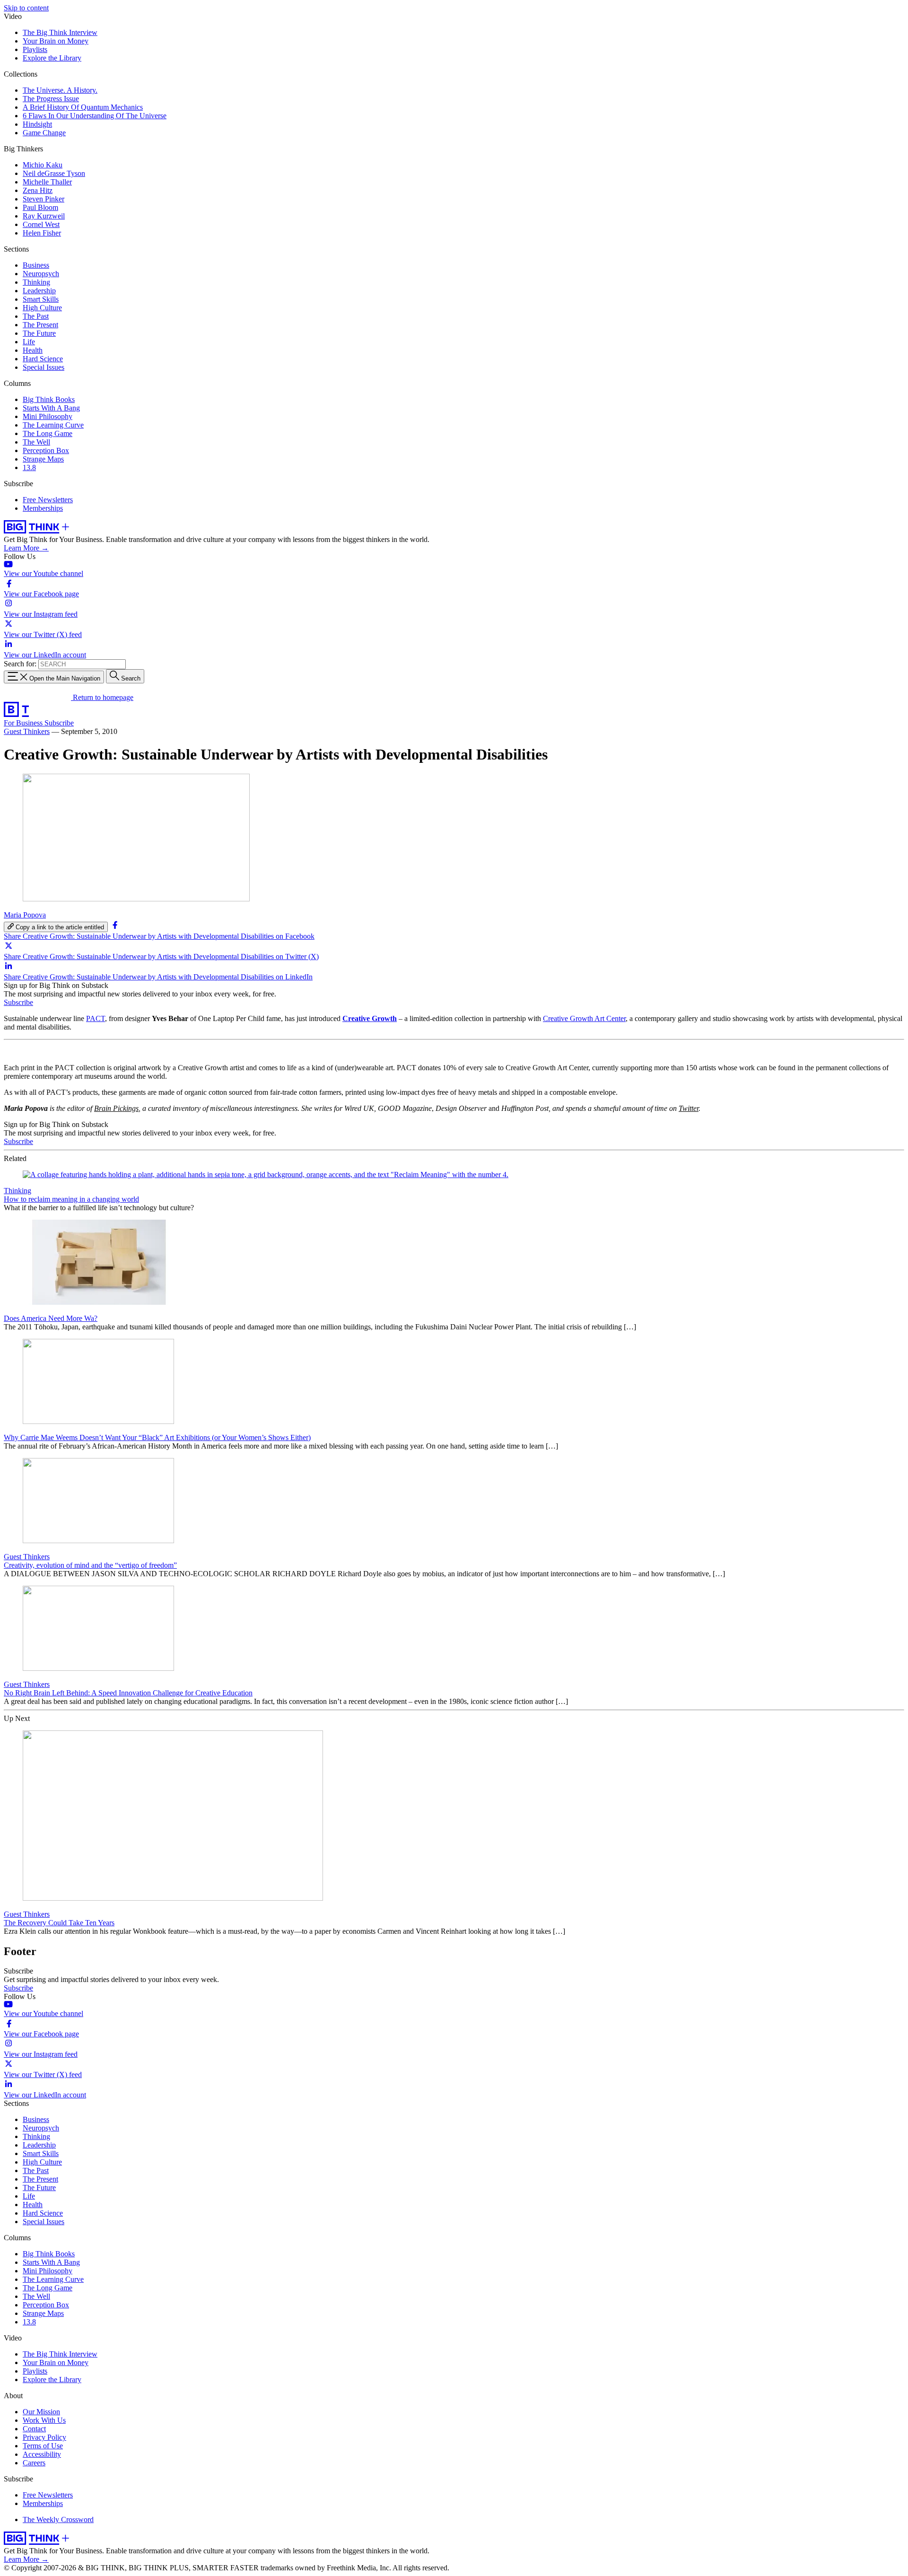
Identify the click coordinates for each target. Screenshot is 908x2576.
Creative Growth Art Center (584, 1018)
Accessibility (42, 2454)
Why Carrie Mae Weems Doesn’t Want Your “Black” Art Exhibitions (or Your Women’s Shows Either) (157, 1437)
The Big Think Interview (60, 32)
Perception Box (46, 450)
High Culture (42, 308)
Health (33, 350)
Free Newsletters (48, 500)
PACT (96, 1018)
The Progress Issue (51, 99)
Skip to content (26, 8)
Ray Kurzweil (44, 216)
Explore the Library (52, 58)
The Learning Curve (53, 425)
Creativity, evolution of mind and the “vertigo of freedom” (90, 1565)
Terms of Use (43, 2446)
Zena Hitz (38, 190)
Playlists (35, 49)
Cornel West (41, 224)
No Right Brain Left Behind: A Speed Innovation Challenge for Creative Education (128, 1693)
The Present (40, 325)
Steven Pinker (44, 199)
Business (36, 265)
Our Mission (41, 2412)
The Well (36, 442)
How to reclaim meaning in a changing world (71, 1199)
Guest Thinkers (27, 731)
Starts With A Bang (51, 408)
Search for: (20, 664)
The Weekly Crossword (58, 2519)
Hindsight (37, 124)
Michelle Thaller (47, 182)
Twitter (689, 1108)
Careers (34, 2463)
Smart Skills (41, 299)
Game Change (44, 133)
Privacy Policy (44, 2437)
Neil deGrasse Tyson (54, 173)
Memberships (43, 508)
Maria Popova (25, 915)
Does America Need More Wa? (51, 1318)
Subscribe (59, 723)
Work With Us (44, 2420)
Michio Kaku (43, 165)
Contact (34, 2429)
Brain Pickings (116, 1108)
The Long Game (48, 433)
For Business (24, 723)
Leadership (39, 291)
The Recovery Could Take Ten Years (59, 1923)
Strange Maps (43, 459)
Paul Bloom (40, 207)
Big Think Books (49, 399)
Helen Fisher (42, 233)
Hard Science (43, 359)
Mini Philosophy (48, 416)
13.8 (29, 467)
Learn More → (26, 548)
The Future (39, 333)
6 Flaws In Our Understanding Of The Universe (95, 116)
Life (29, 342)
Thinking (36, 282)
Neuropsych (41, 274)
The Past (36, 316)
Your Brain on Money (56, 41)
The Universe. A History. (60, 90)
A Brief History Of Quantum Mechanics (83, 107)
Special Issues (44, 367)
